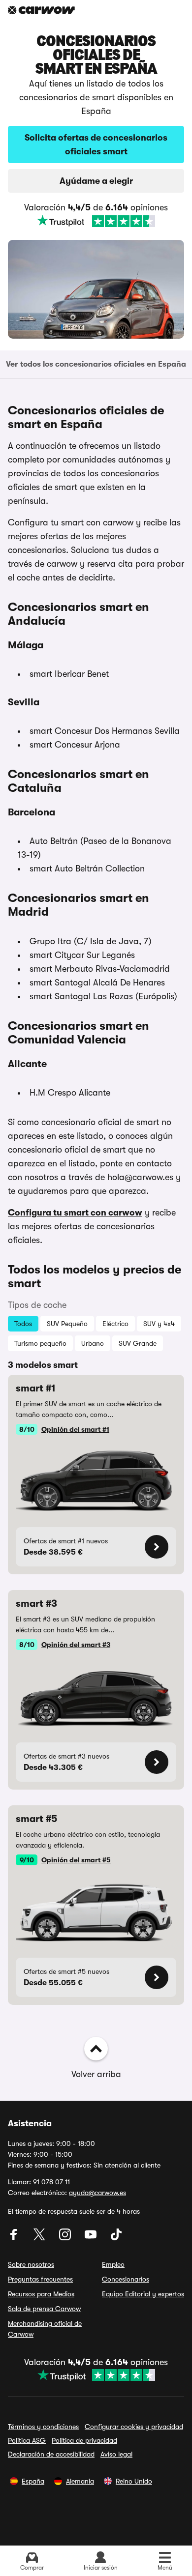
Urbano (93, 1343)
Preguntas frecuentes (40, 2279)
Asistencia (30, 2123)
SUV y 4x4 (159, 1324)
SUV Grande (138, 1343)
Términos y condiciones (43, 2427)
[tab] (96, 364)
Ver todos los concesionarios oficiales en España (96, 364)
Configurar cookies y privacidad (134, 2427)
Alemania (80, 2481)
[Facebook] (15, 2238)
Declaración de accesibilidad (51, 2454)
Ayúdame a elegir (96, 181)
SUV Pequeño (67, 1324)
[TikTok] (116, 2238)
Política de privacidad (84, 2440)
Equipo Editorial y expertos (143, 2294)
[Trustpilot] (96, 221)
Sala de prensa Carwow (44, 2309)
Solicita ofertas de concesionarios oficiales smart (96, 145)
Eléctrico (115, 1324)
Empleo (113, 2264)
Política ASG (27, 2440)
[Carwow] (41, 10)
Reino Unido (134, 2481)
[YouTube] (92, 2238)
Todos (23, 1324)
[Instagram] (66, 2238)
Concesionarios (126, 2279)
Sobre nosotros (31, 2264)
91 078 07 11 (51, 2182)
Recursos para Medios (41, 2294)
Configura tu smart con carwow (75, 1213)
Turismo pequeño (40, 1343)
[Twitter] (40, 2238)
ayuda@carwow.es (97, 2193)
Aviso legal (116, 2454)
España (33, 2481)
